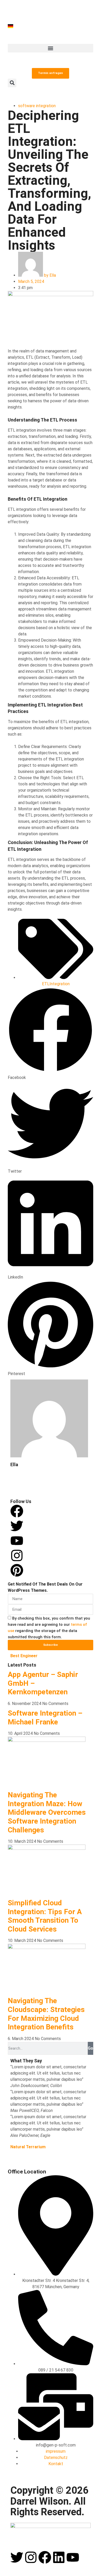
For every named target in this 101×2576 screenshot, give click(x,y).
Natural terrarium (28, 2147)
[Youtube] (73, 2557)
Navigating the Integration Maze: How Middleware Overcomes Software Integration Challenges (47, 1812)
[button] (51, 48)
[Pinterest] (17, 1570)
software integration (37, 106)
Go (91, 2048)
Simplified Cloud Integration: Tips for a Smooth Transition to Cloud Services (45, 1916)
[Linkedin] (59, 2557)
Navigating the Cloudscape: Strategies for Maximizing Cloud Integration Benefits (46, 2014)
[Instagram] (17, 1555)
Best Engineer (24, 1656)
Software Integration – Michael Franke (45, 1718)
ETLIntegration (56, 984)
